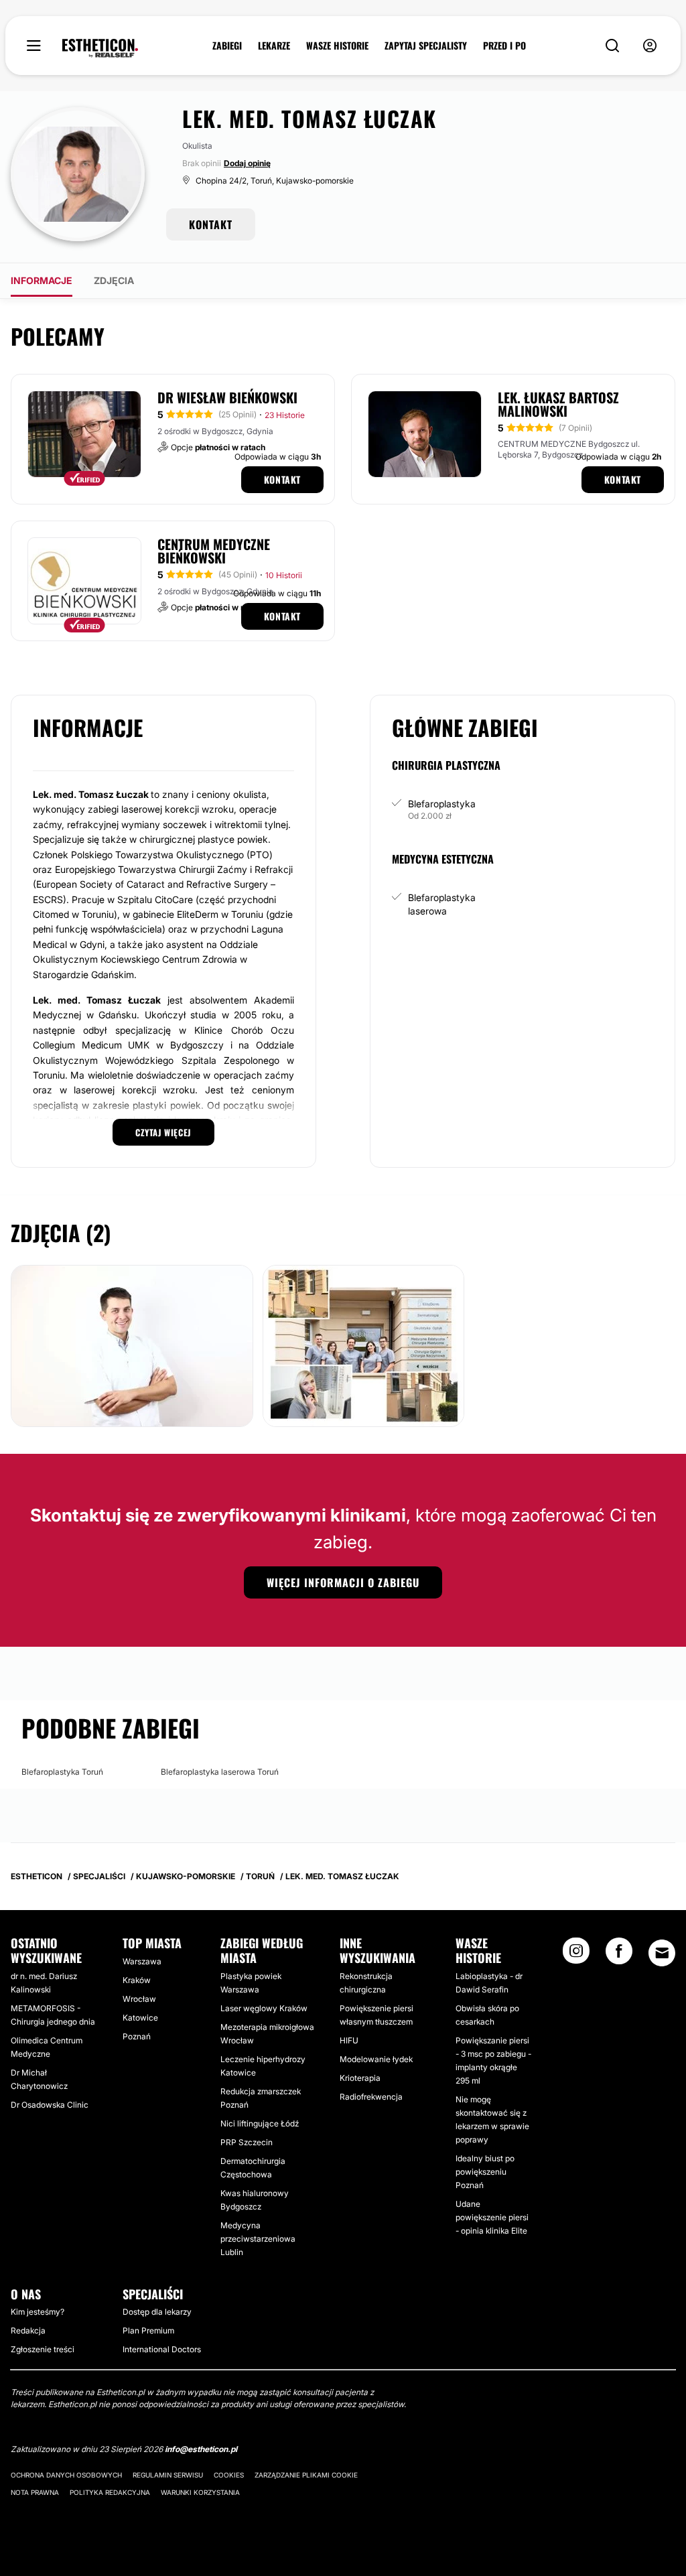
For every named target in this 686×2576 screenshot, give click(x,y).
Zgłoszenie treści (43, 2349)
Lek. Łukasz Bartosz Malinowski (558, 404)
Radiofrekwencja (371, 2097)
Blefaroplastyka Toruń (62, 1772)
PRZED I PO (504, 46)
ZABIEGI (227, 46)
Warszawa (142, 1961)
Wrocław (139, 1999)
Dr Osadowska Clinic (50, 2105)
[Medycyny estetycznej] (100, 48)
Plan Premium (148, 2330)
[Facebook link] (619, 1955)
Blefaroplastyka (442, 804)
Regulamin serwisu (168, 2475)
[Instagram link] (576, 1955)
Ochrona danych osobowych (66, 2475)
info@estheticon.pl (201, 2449)
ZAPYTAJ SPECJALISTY (426, 46)
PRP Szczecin (247, 2142)
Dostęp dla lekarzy (157, 2312)
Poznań (137, 2036)
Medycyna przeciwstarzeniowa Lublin (258, 2239)
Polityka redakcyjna (110, 2492)
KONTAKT (211, 224)
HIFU (349, 2040)
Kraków (137, 1980)
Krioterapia (360, 2078)
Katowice (140, 2018)
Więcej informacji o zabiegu (343, 1582)
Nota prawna (35, 2492)
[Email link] (662, 1953)
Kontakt (282, 479)
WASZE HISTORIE (337, 46)
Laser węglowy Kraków (264, 2008)
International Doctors (162, 2349)
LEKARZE (274, 46)
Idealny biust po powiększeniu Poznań (485, 2172)
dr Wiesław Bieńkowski (227, 397)
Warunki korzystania (200, 2492)
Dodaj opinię (247, 163)
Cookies (229, 2475)
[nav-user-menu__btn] (650, 46)
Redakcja (28, 2330)
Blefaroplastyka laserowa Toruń (220, 1772)
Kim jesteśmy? (38, 2312)
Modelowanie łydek (376, 2059)
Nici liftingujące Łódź (260, 2123)
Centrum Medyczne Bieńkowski (214, 551)
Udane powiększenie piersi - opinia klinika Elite (492, 2217)
